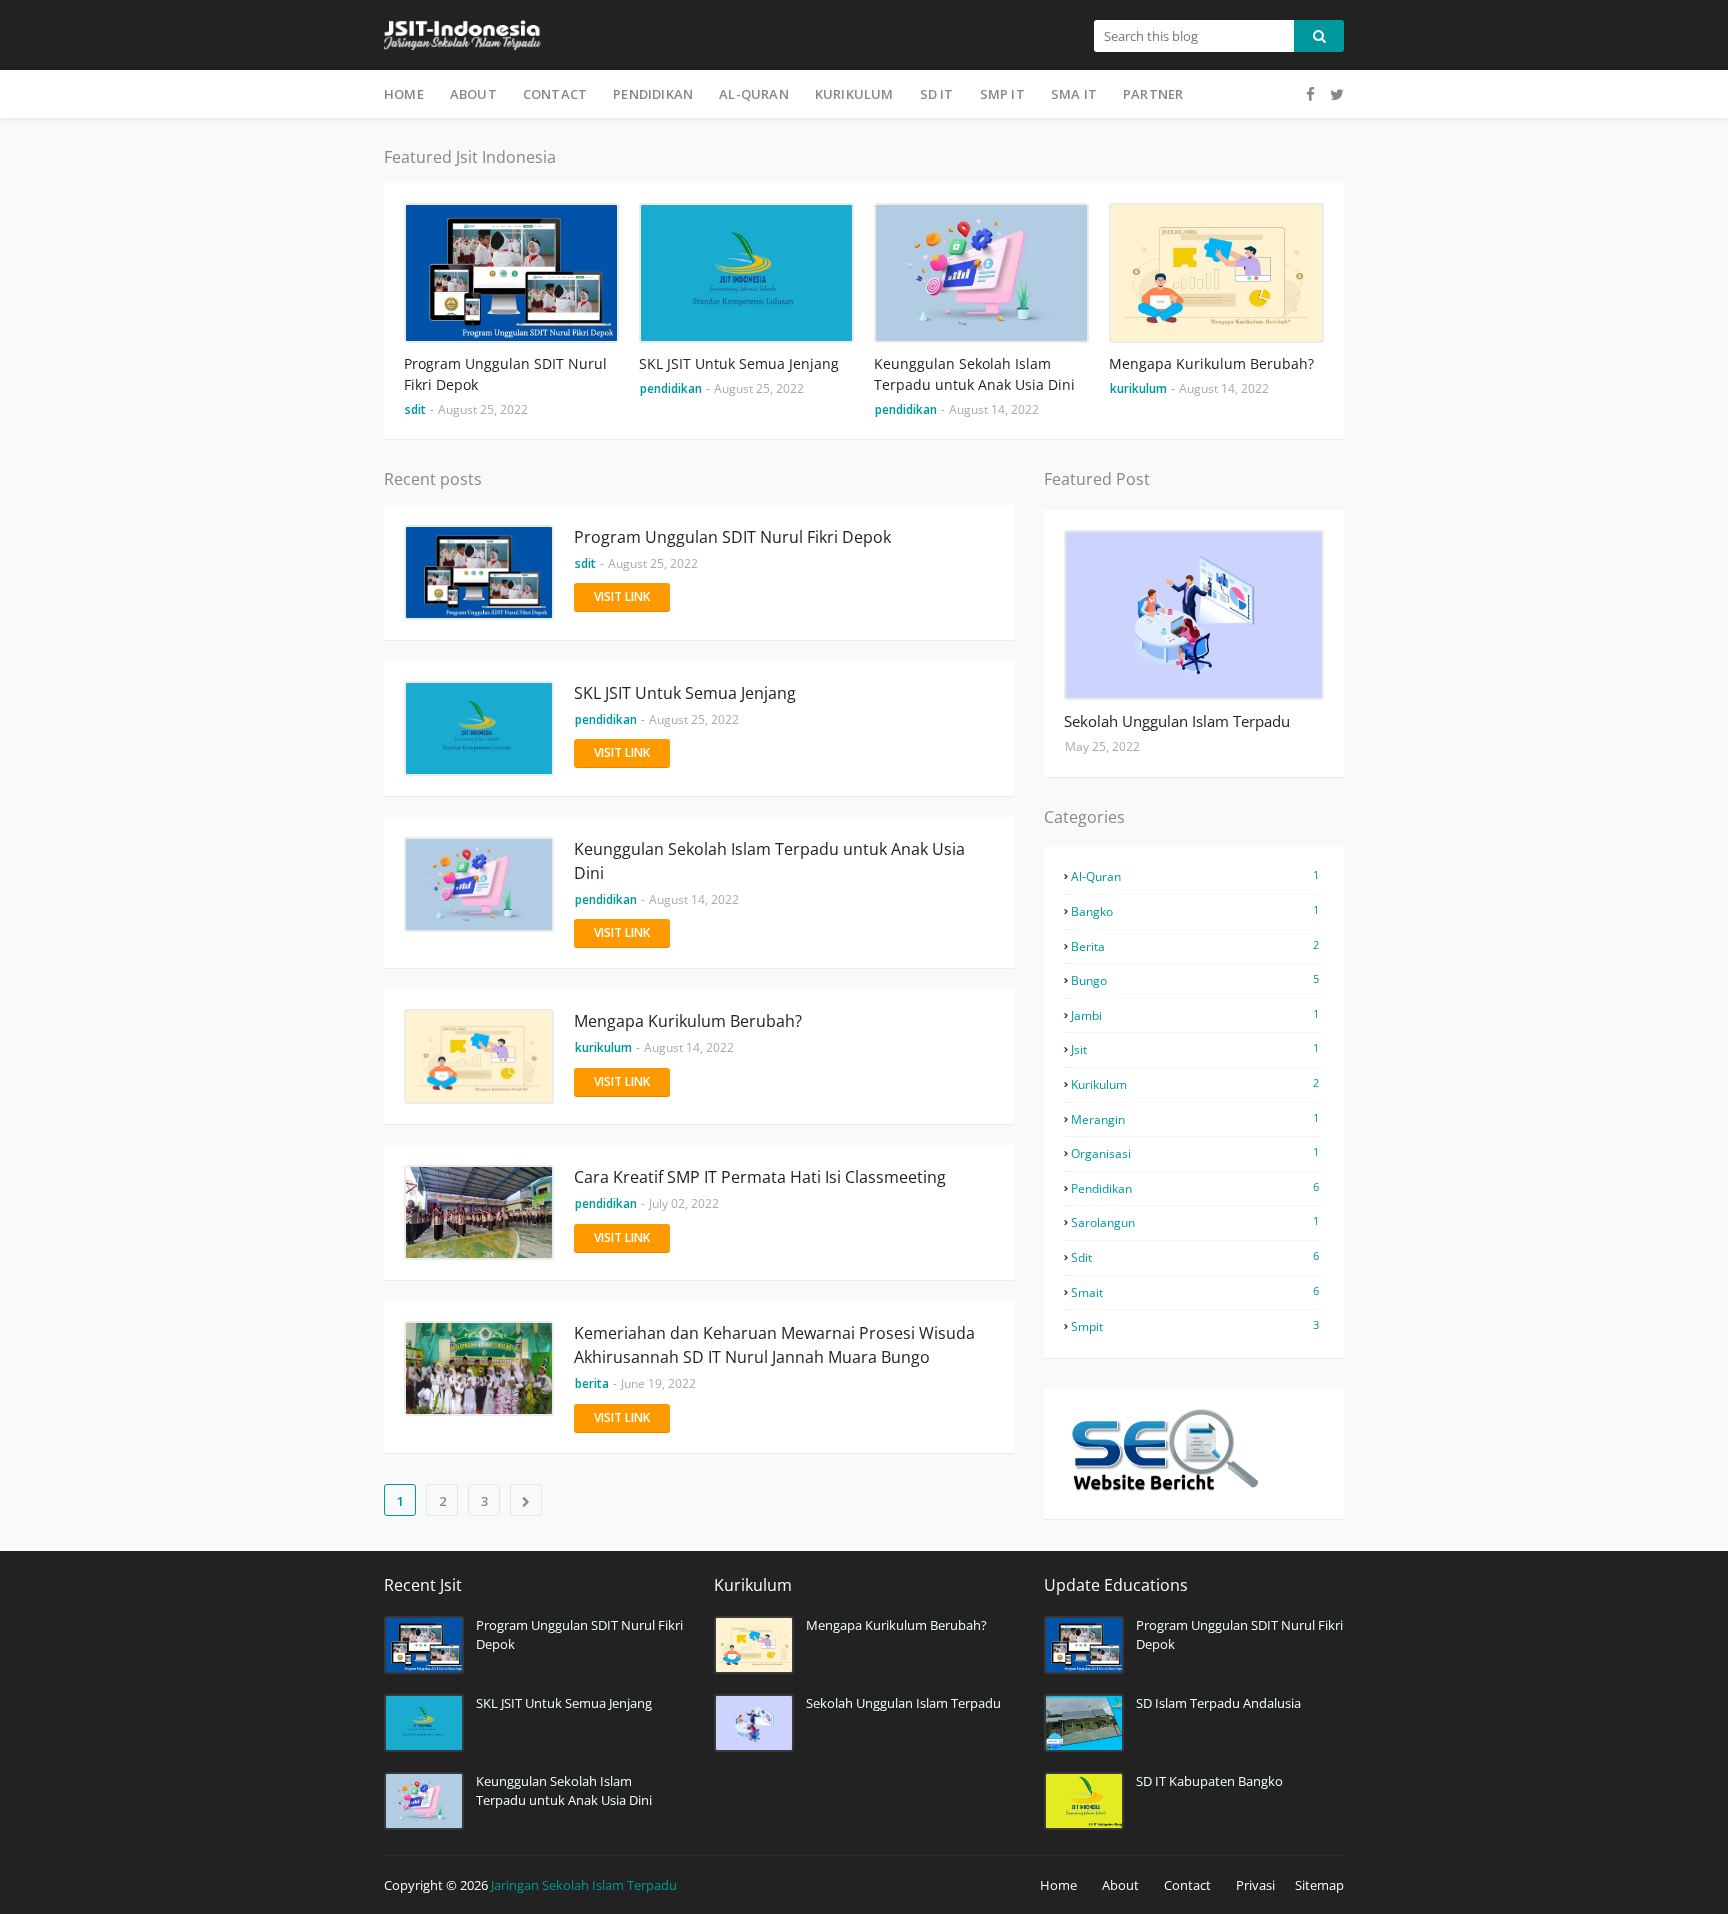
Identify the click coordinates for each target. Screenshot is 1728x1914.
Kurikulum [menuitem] (854, 94)
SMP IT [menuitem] (1002, 94)
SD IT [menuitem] (937, 94)
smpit (1195, 1326)
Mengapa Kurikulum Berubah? (1211, 363)
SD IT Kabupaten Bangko (1209, 1781)
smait (1195, 1292)
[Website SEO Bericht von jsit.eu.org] (1164, 1489)
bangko (1195, 911)
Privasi (1255, 1885)
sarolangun (1195, 1222)
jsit (1195, 1049)
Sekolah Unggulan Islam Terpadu (1177, 721)
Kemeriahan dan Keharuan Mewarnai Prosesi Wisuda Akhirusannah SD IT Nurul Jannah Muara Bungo (774, 1345)
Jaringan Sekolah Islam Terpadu (584, 1885)
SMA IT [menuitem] (1074, 94)
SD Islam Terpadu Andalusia (1218, 1703)
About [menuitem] (473, 94)
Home (1058, 1885)
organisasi (1195, 1153)
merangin (1195, 1119)
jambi (1195, 1015)
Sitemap (1319, 1885)
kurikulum (1195, 1084)
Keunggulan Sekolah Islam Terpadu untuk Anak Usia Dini (974, 374)
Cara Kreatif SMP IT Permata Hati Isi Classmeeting (760, 1177)
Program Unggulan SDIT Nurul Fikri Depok (505, 374)
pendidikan (1195, 1188)
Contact (1187, 1885)
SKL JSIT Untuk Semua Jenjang (739, 363)
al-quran (1195, 876)
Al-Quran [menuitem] (754, 94)
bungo (1195, 980)
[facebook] (1310, 94)
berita (1195, 946)
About (1120, 1885)
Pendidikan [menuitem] (653, 94)
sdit (1195, 1257)
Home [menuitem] (404, 94)
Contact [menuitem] (555, 94)
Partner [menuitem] (1153, 94)
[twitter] (1334, 94)
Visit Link (622, 596)
